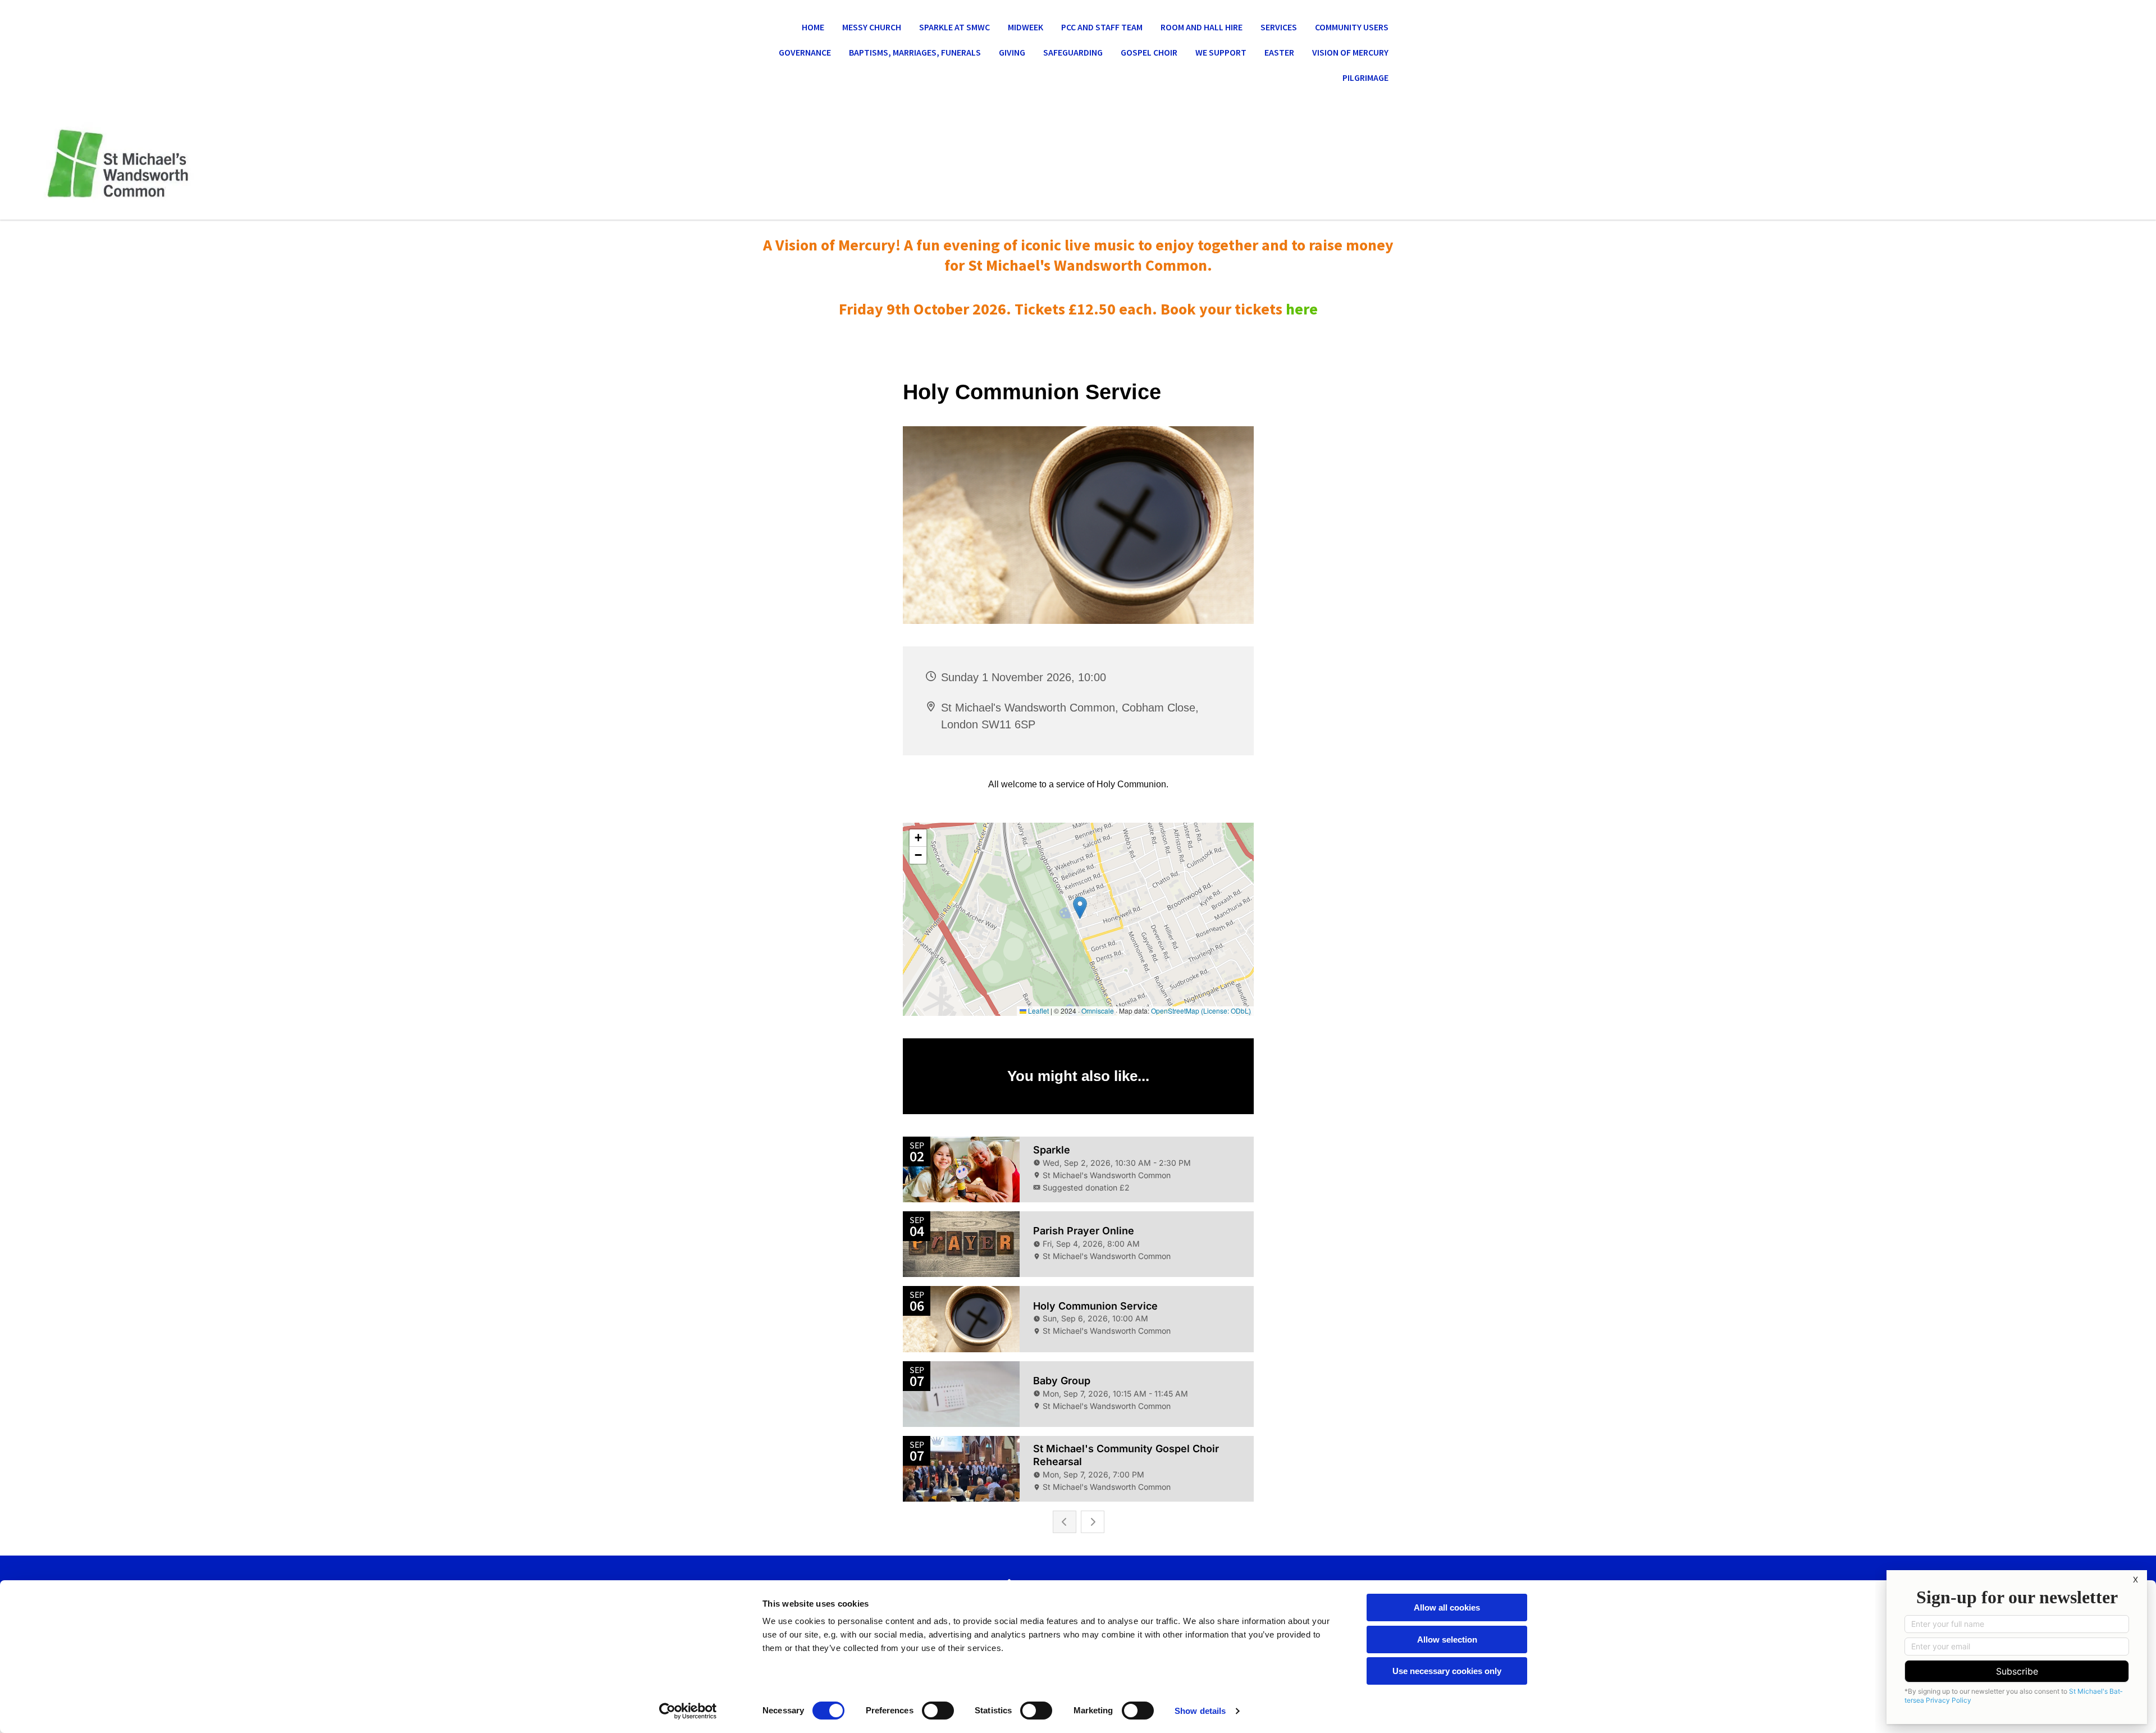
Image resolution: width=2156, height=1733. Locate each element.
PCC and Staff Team (1102, 27)
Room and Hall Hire (1202, 27)
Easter (1279, 52)
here (1302, 309)
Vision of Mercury (1350, 52)
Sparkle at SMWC (954, 27)
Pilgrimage (1365, 77)
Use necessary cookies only (1447, 1671)
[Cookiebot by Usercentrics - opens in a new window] (688, 1711)
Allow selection (1447, 1639)
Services (1279, 27)
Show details (1200, 1711)
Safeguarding (1073, 52)
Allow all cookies (1447, 1607)
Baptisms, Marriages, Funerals (915, 52)
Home (813, 27)
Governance (805, 52)
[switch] (938, 1711)
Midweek (1026, 27)
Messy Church (872, 27)
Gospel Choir (1149, 52)
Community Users (1352, 27)
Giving (1012, 52)
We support (1221, 52)
